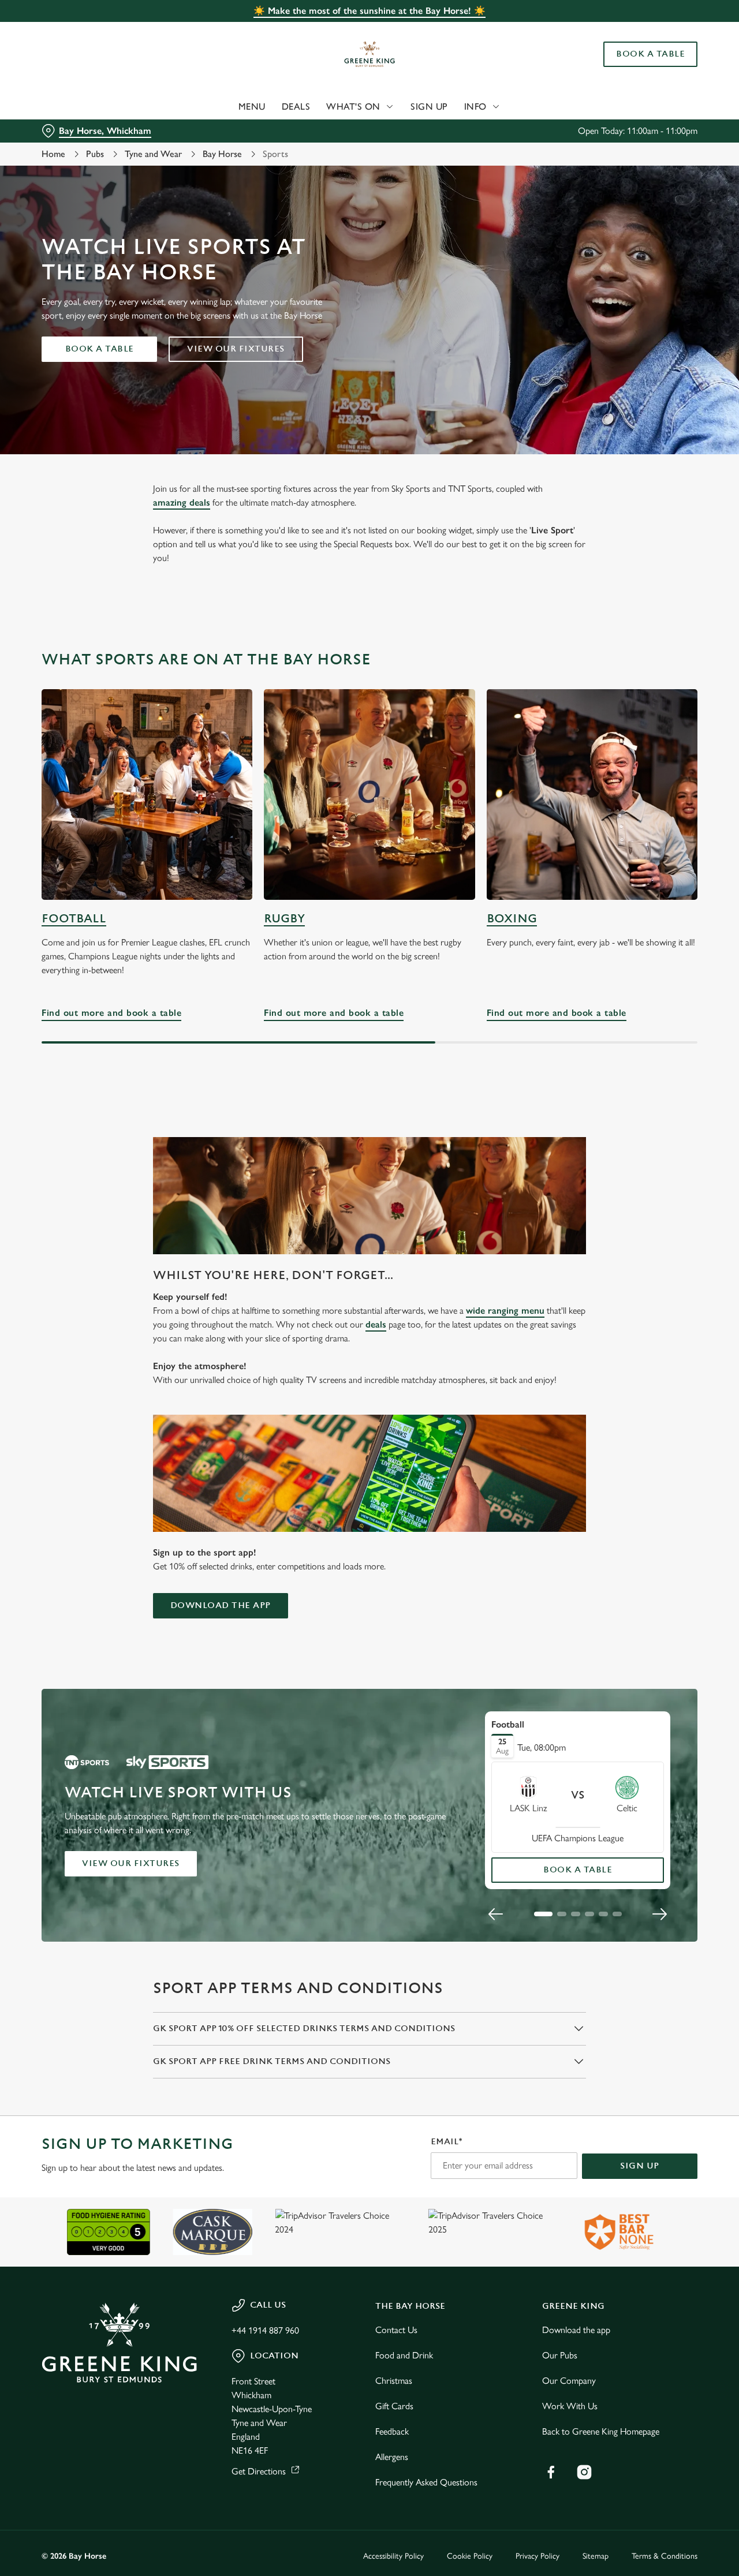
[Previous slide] (496, 1914)
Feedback (392, 2431)
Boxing (512, 919)
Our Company (569, 2381)
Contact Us (396, 2330)
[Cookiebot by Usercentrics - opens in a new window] (75, 130)
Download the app (221, 1605)
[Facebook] (551, 2472)
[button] (543, 1914)
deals (376, 1324)
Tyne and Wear (153, 154)
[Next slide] (659, 1914)
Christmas (394, 2381)
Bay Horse (222, 154)
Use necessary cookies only (643, 68)
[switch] (332, 130)
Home (53, 154)
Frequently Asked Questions (426, 2482)
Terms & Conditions (665, 2556)
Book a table (100, 349)
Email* (447, 2142)
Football (74, 919)
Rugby (284, 919)
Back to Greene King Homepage (601, 2431)
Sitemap (596, 2556)
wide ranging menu (505, 1311)
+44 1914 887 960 (265, 2330)
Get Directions (259, 2471)
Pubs (95, 154)
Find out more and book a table (147, 795)
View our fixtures (236, 349)
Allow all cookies (643, 30)
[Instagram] (584, 2472)
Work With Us (570, 2406)
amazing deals (182, 502)
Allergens (392, 2457)
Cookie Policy (470, 2556)
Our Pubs (560, 2355)
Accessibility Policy (393, 2556)
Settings (592, 130)
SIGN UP (640, 2166)
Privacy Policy (538, 2556)
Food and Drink (404, 2355)
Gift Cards (394, 2406)
